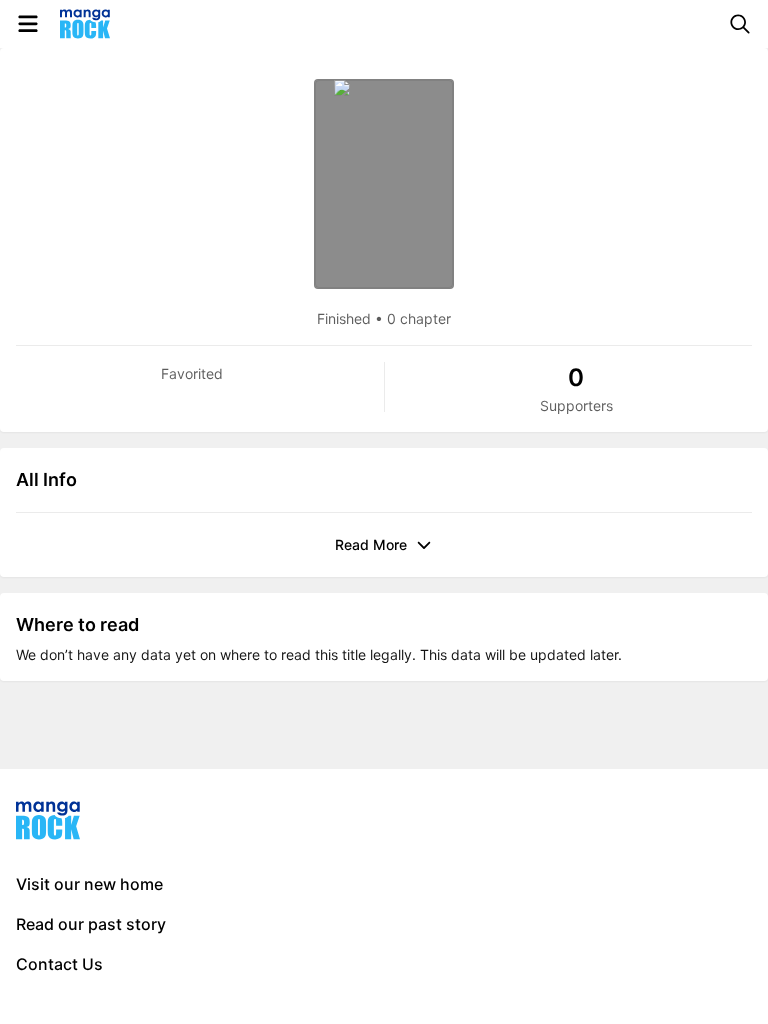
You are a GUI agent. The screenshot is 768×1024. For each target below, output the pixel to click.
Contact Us (59, 964)
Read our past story (91, 924)
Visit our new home (89, 884)
